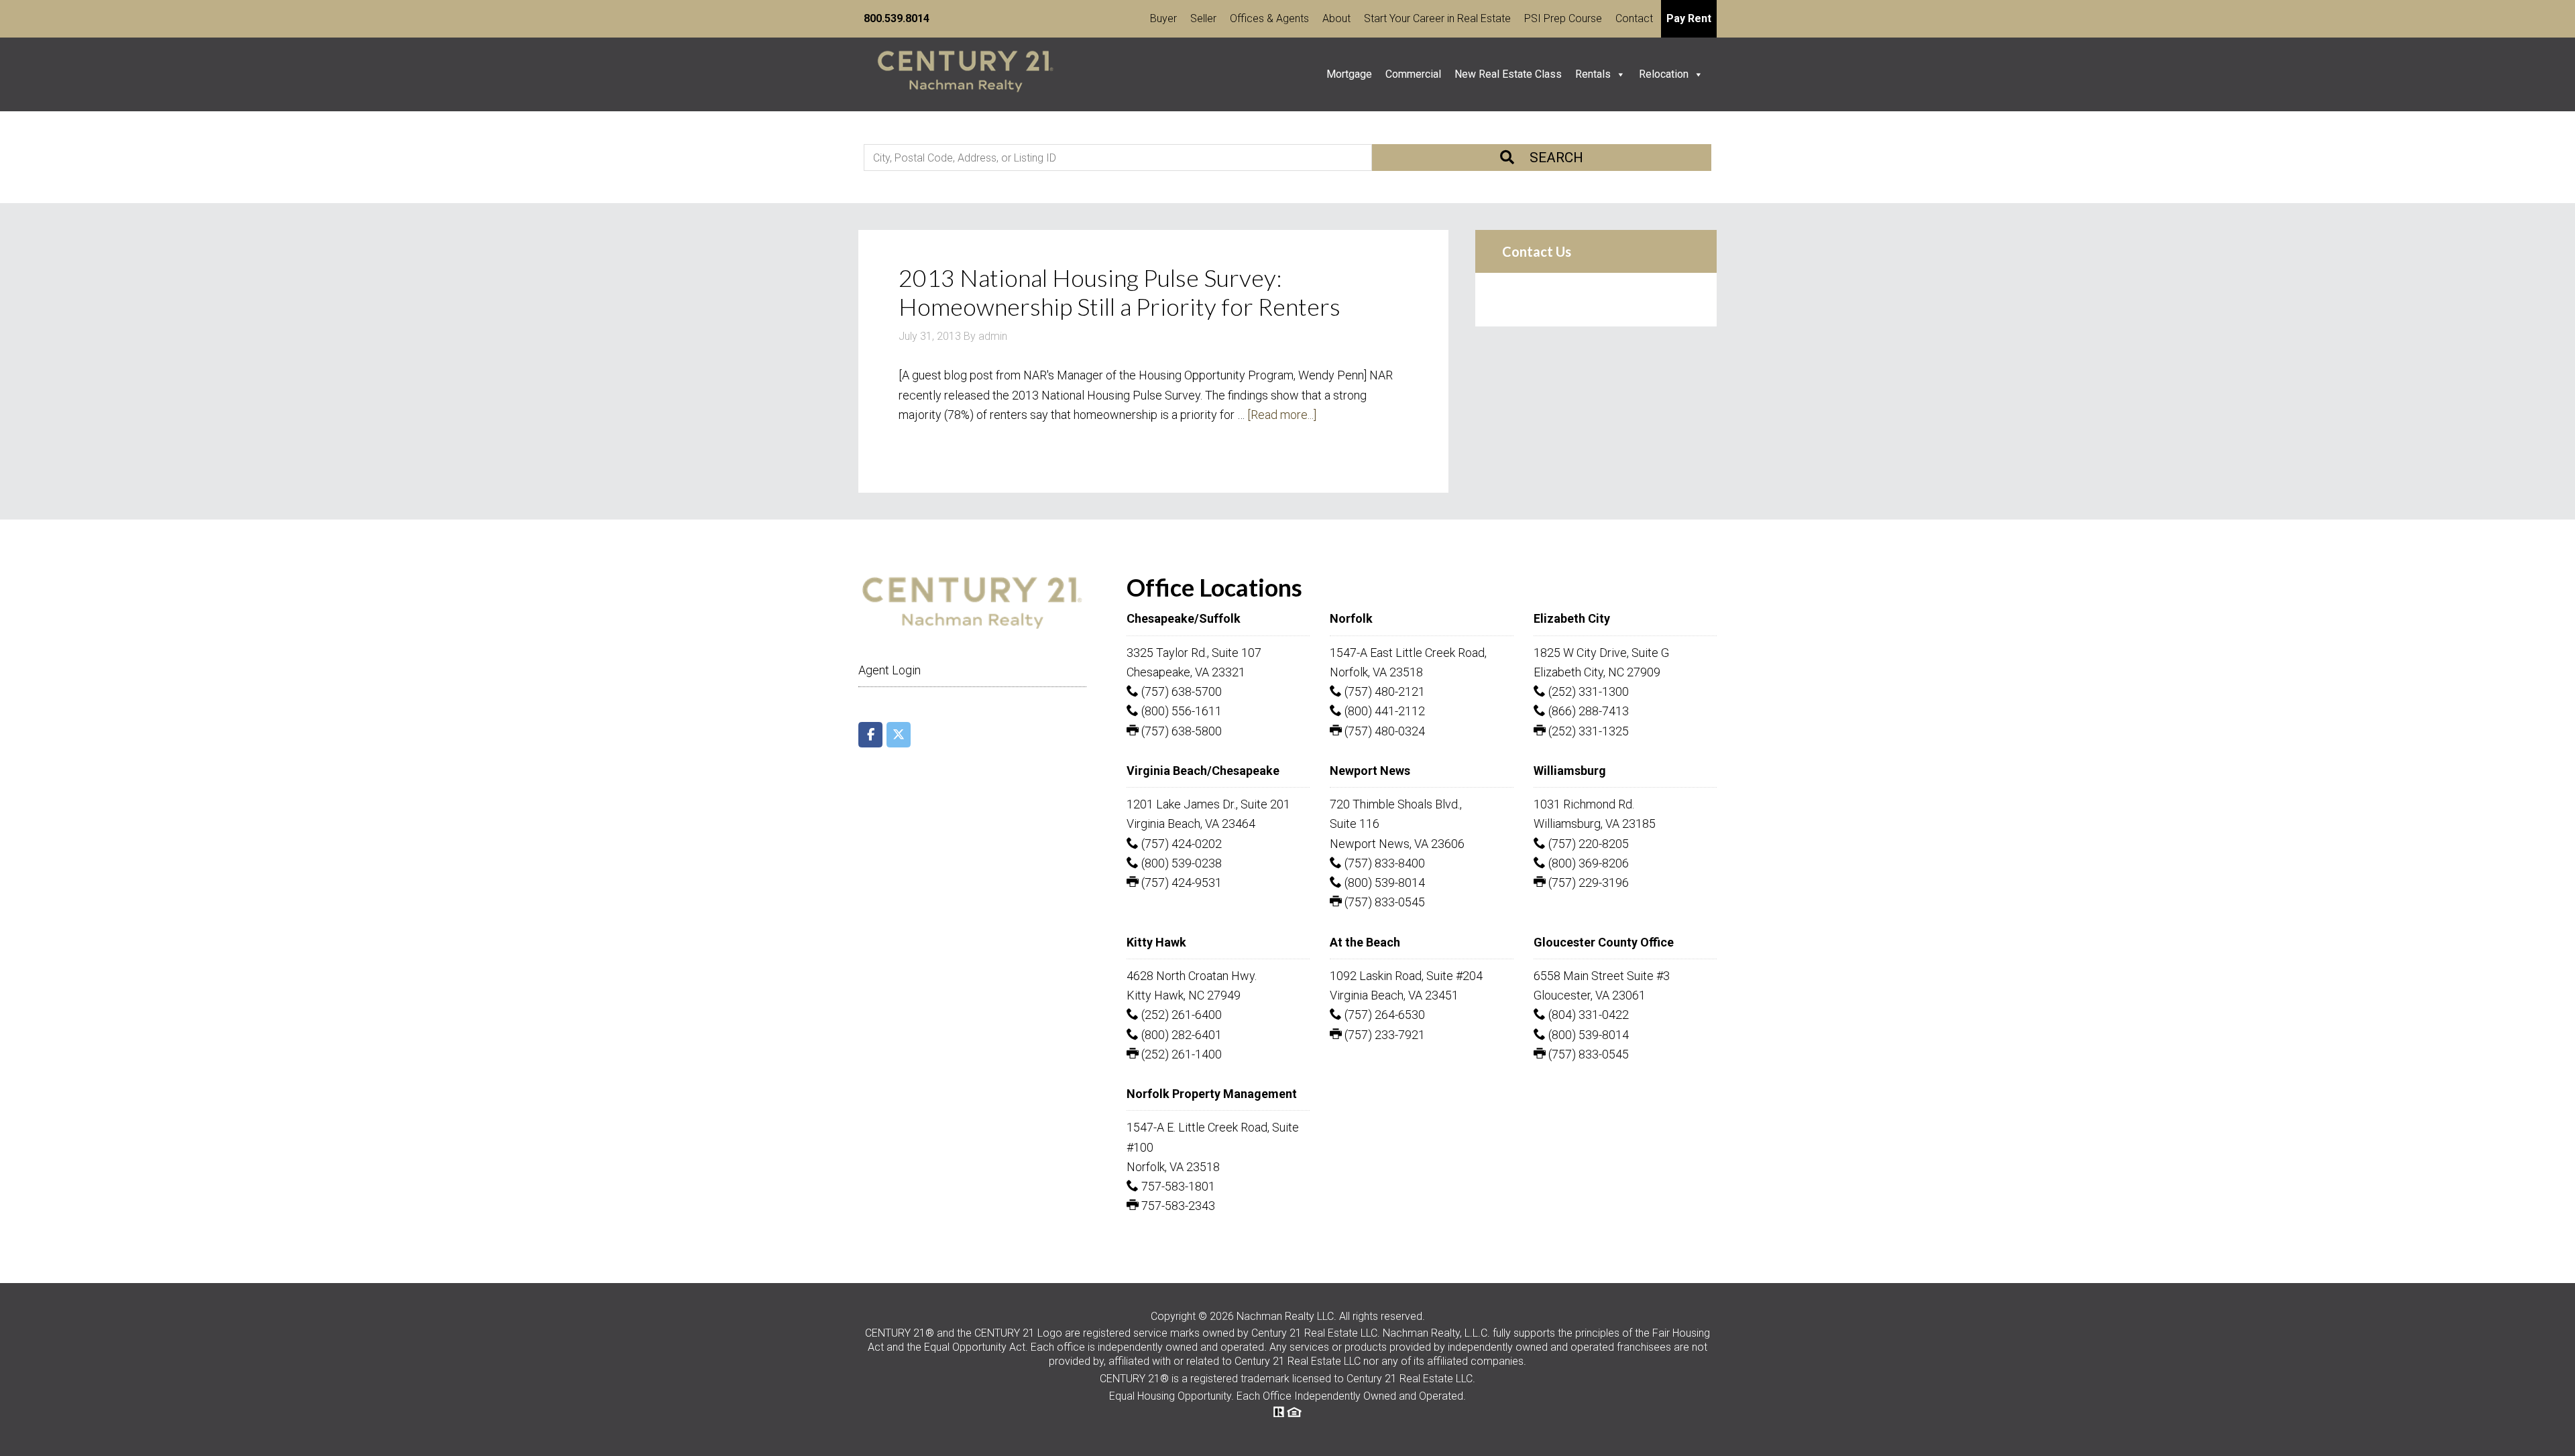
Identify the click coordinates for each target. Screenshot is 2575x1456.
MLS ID (1520, 478)
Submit (1548, 1195)
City (1515, 543)
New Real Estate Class (1508, 74)
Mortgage (1349, 74)
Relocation (1664, 74)
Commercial (1413, 74)
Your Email (1532, 412)
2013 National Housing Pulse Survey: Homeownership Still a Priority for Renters (1120, 292)
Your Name (1534, 346)
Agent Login (890, 1444)
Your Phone (1636, 412)
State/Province (1645, 552)
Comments (1530, 693)
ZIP (1514, 627)
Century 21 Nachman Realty (966, 74)
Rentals (1593, 74)
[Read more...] (1282, 415)
